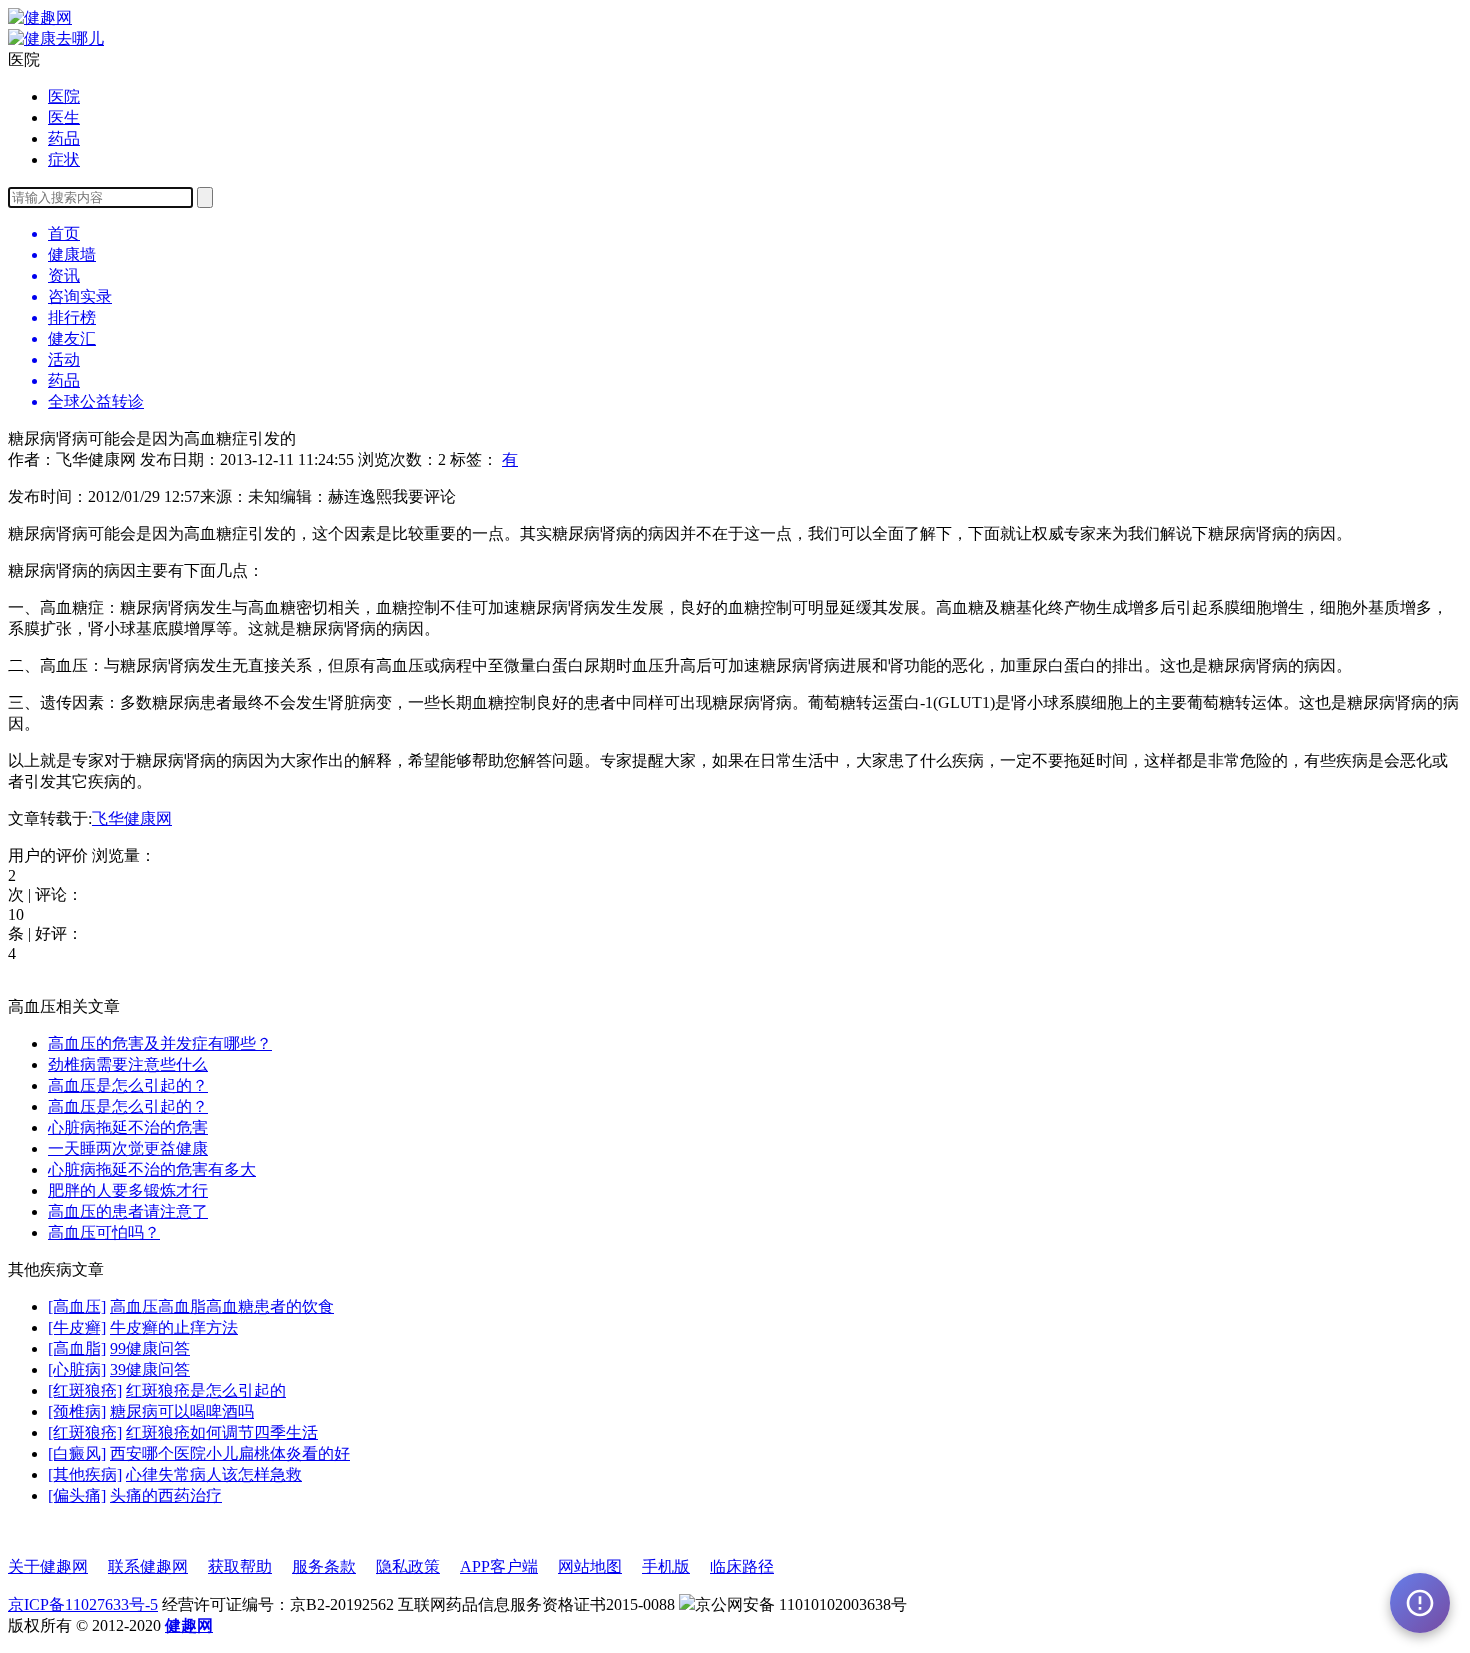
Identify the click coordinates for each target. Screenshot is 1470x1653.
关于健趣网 (48, 1566)
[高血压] (77, 1306)
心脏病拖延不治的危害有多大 (152, 1169)
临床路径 (742, 1566)
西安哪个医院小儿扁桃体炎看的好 (230, 1453)
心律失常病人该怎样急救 (214, 1474)
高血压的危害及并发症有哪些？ (160, 1043)
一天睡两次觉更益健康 (128, 1148)
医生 (64, 117)
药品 (64, 138)
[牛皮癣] (77, 1327)
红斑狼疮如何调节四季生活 (222, 1432)
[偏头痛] (77, 1495)
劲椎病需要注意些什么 (128, 1064)
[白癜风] (77, 1453)
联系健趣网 (148, 1566)
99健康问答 (150, 1348)
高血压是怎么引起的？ (128, 1085)
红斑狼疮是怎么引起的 (206, 1390)
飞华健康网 (132, 818)
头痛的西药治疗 (166, 1495)
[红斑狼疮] (85, 1390)
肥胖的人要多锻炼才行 (128, 1190)
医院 (64, 96)
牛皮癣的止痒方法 (174, 1327)
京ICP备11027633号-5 (83, 1604)
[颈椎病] (77, 1411)
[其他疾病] (85, 1474)
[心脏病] (77, 1369)
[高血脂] (77, 1348)
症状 (64, 159)
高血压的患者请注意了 (128, 1211)
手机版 (666, 1566)
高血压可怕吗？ (104, 1232)
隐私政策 (408, 1566)
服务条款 (324, 1566)
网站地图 (590, 1566)
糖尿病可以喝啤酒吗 (182, 1411)
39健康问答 (150, 1369)
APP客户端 (499, 1566)
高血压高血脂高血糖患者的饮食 (222, 1306)
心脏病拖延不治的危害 (128, 1127)
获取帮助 (240, 1566)
